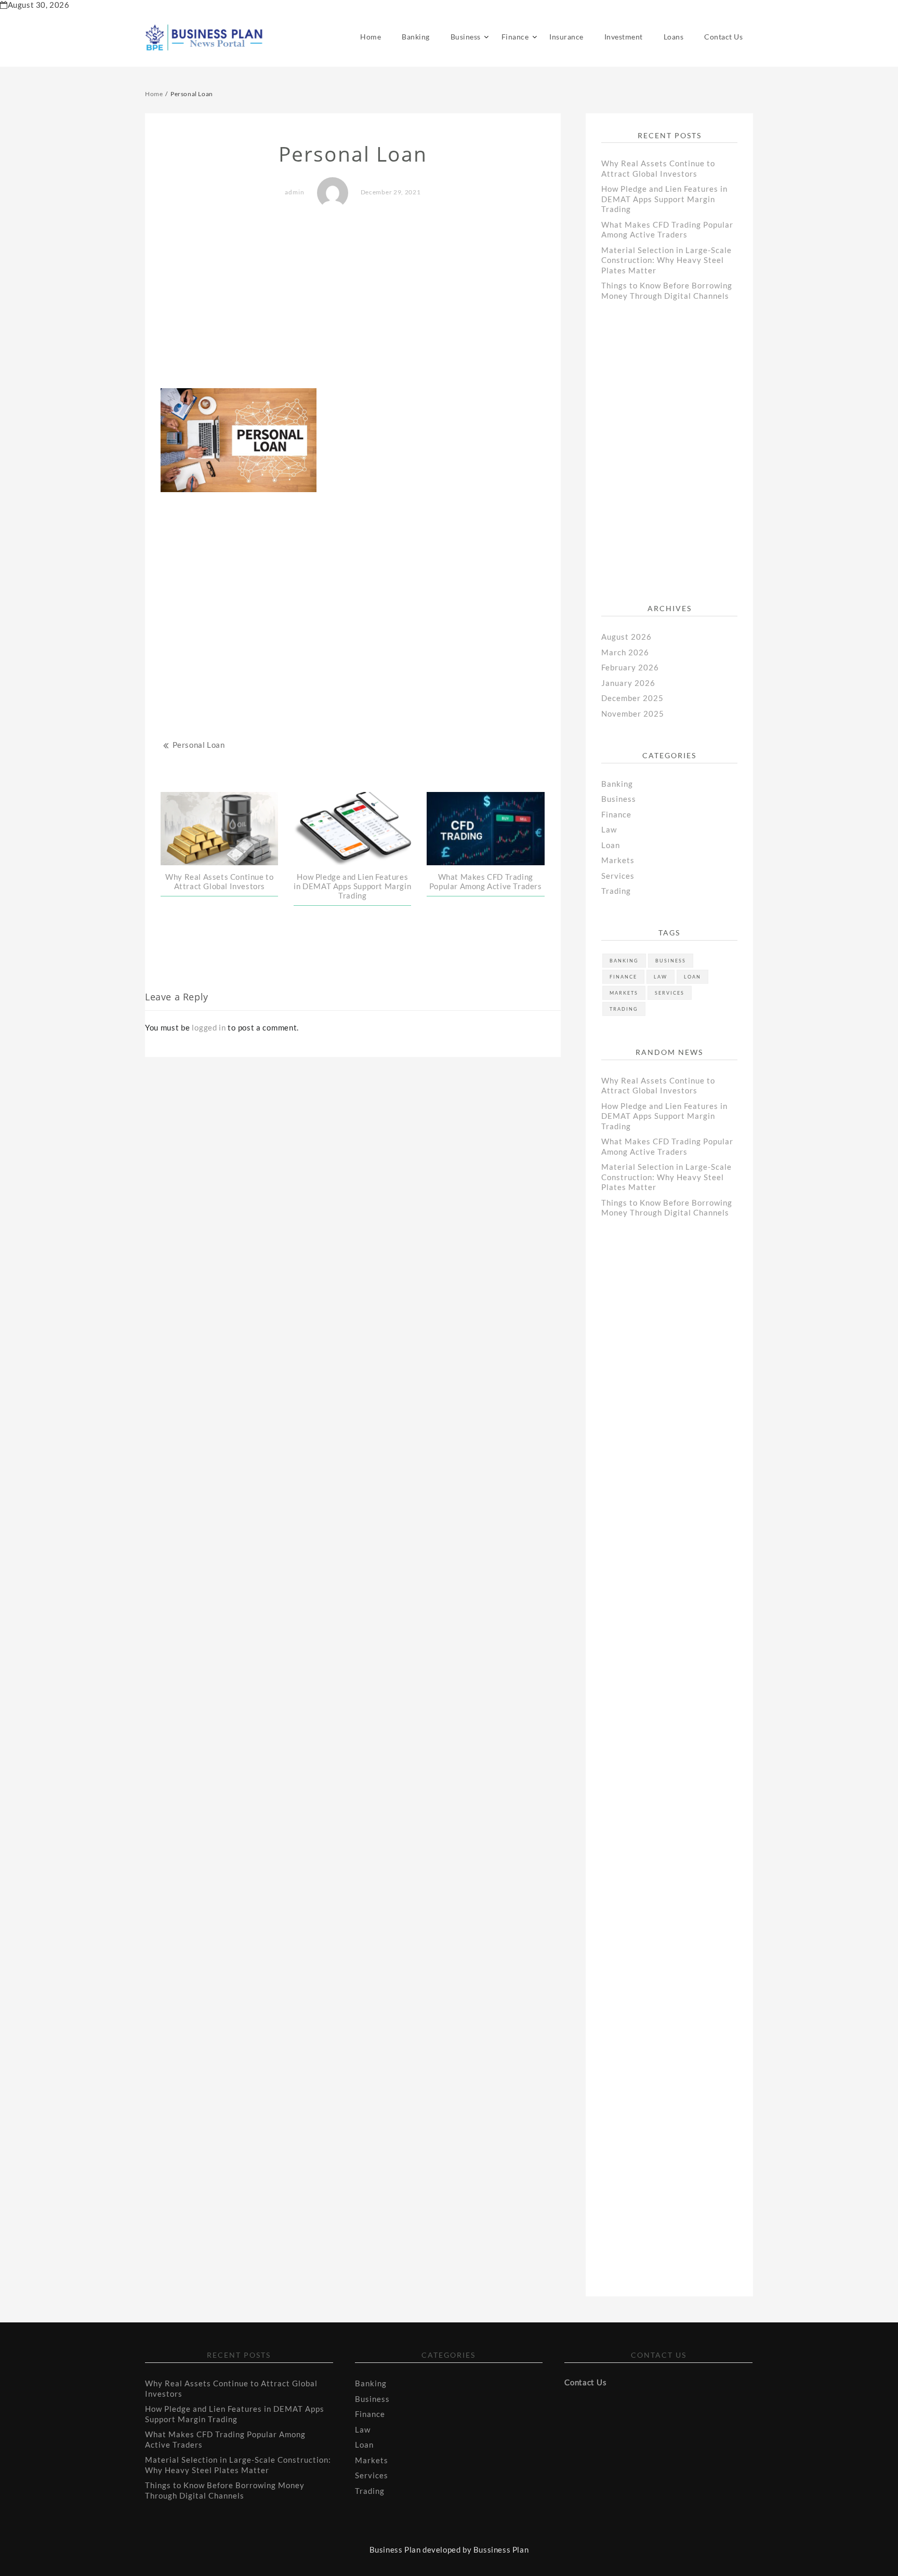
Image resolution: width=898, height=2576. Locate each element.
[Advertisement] (353, 299)
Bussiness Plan (501, 2549)
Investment (624, 37)
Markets (618, 860)
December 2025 (632, 698)
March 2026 (625, 652)
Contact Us (723, 37)
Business (466, 37)
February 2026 (630, 667)
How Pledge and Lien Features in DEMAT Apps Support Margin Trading (352, 886)
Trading (616, 891)
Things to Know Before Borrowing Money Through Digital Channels (667, 290)
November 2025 (633, 714)
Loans (674, 37)
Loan (611, 845)
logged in (209, 1027)
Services (618, 876)
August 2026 (626, 637)
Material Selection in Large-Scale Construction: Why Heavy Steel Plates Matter (666, 260)
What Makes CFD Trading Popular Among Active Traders (486, 881)
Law (609, 829)
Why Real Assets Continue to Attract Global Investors (219, 881)
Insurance (566, 37)
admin (295, 192)
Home (371, 37)
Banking (416, 37)
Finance (515, 37)
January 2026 (628, 683)
